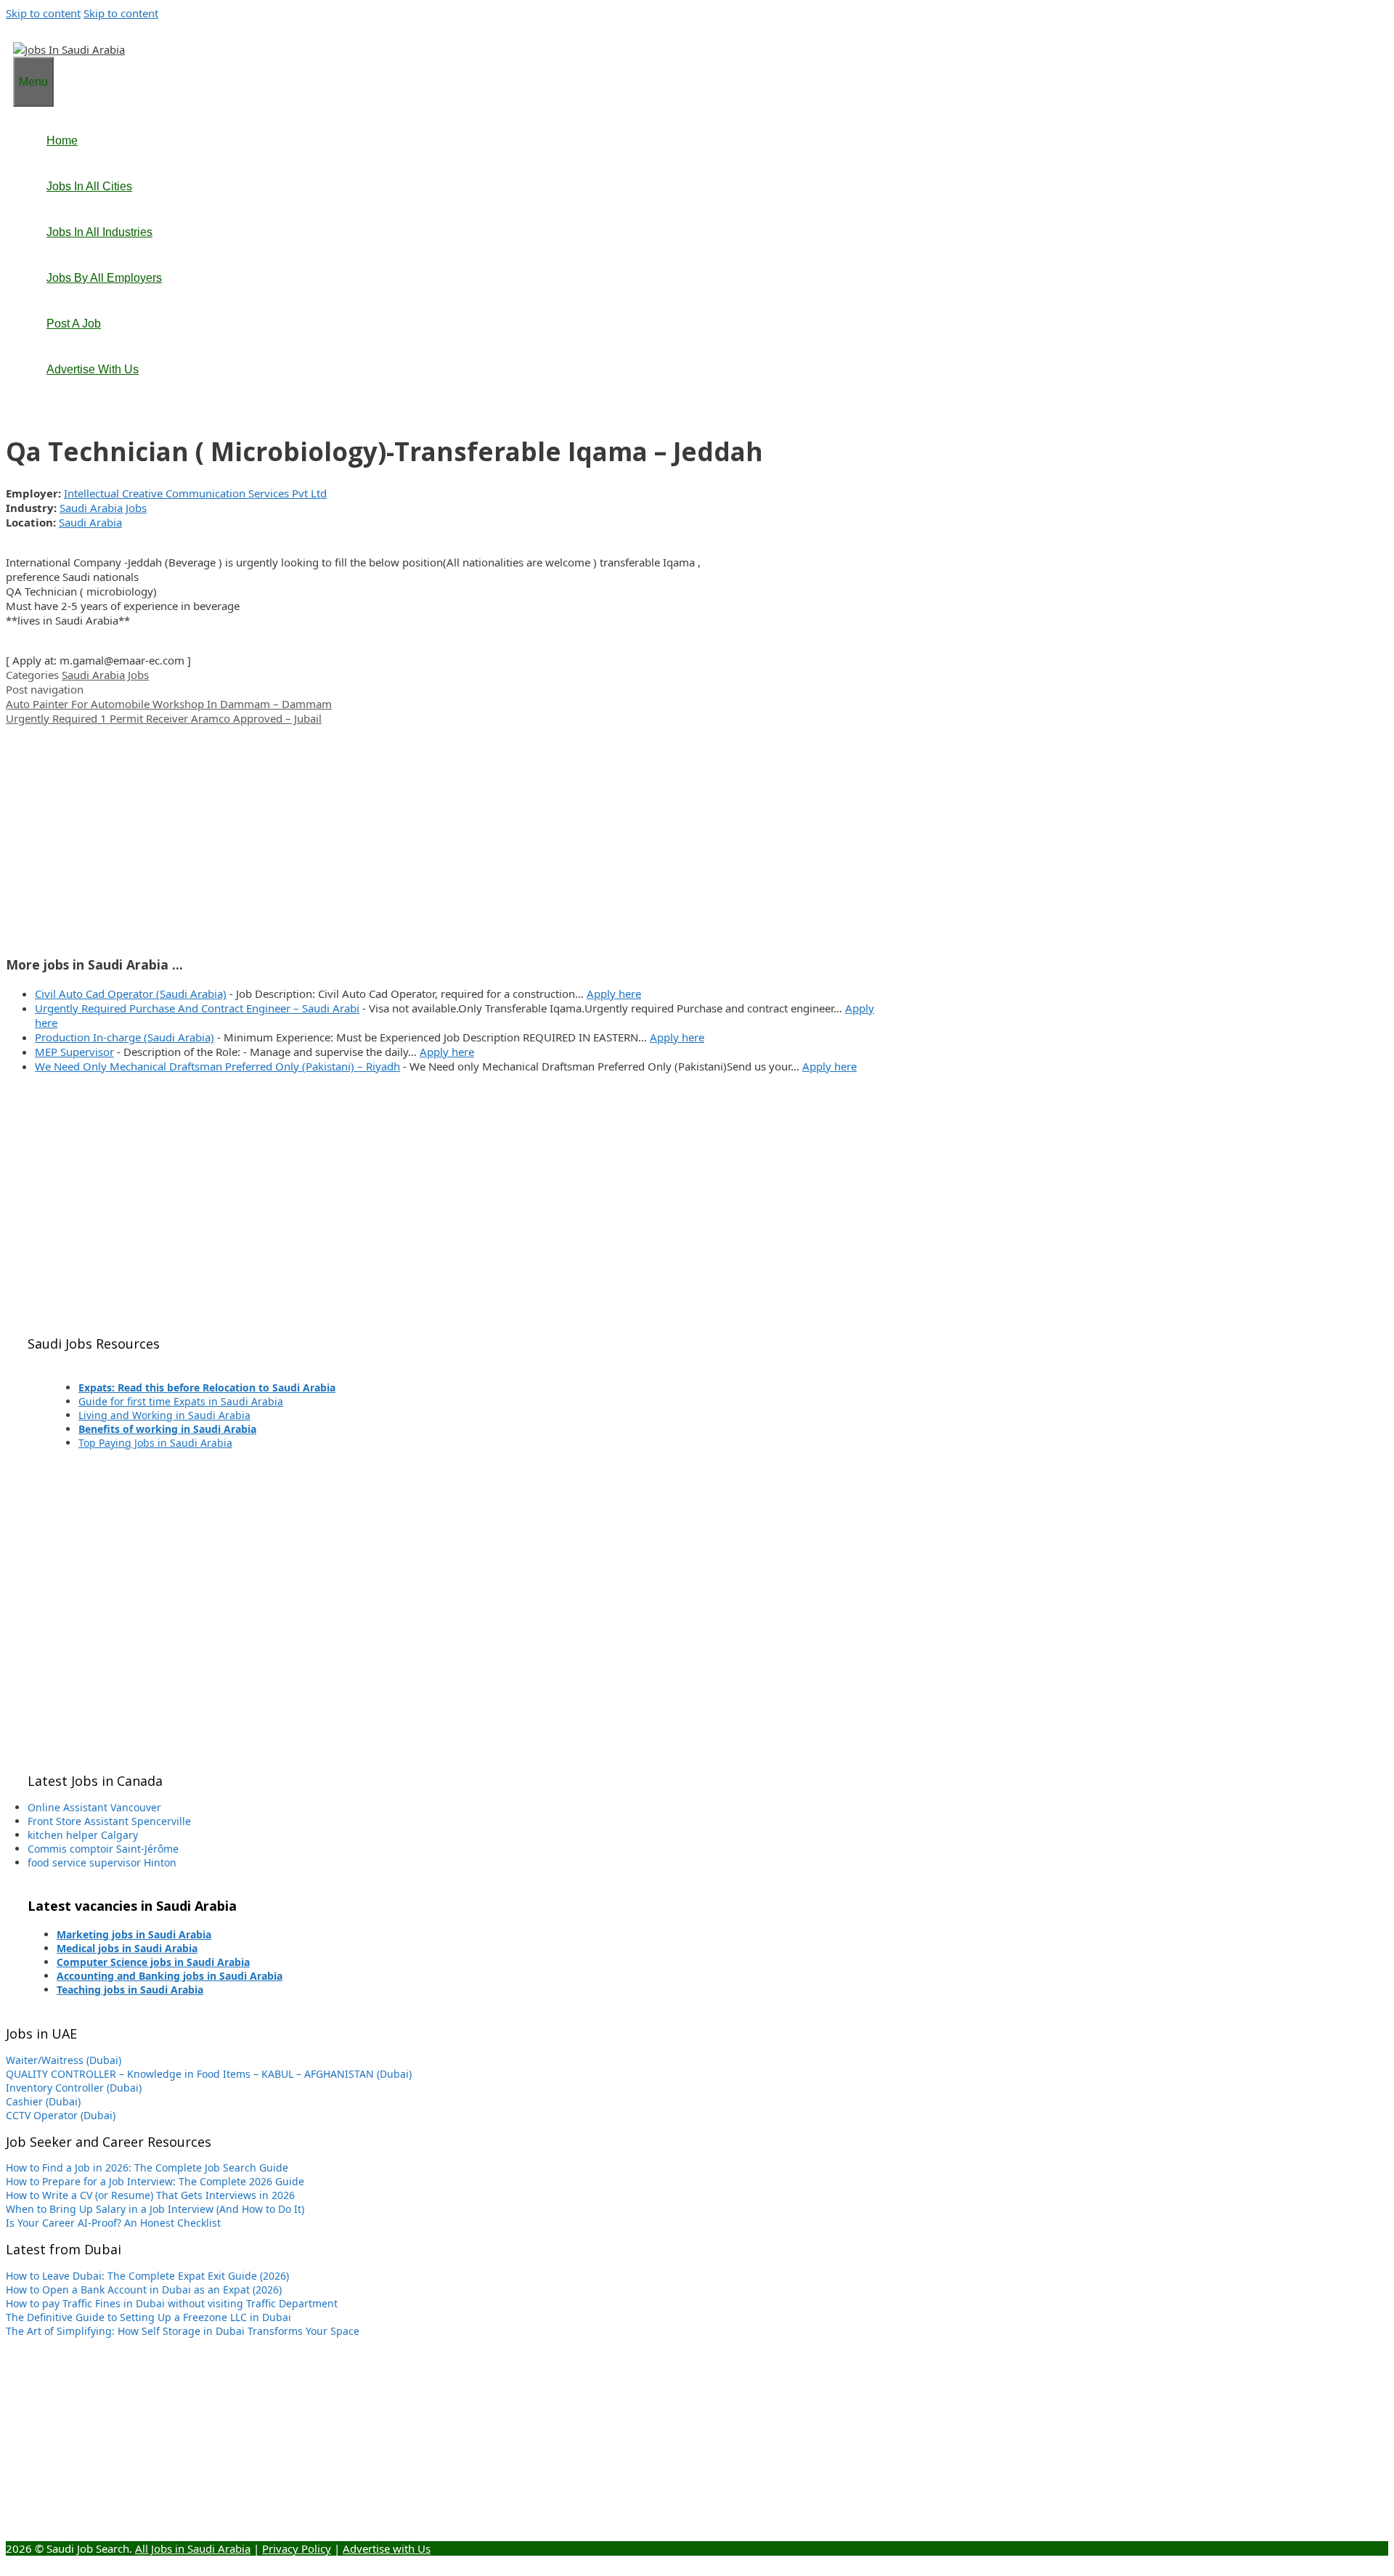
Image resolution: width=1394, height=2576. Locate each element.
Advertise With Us (93, 369)
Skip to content (43, 13)
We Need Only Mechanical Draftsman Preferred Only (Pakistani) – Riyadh (217, 1066)
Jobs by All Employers (104, 278)
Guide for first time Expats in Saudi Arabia (181, 1401)
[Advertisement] (441, 827)
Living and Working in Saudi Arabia (164, 1415)
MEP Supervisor (74, 1052)
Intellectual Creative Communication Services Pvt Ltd (195, 493)
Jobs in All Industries (99, 232)
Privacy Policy (297, 2548)
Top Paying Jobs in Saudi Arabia (155, 1443)
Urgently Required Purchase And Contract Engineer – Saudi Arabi (197, 1008)
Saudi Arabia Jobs (103, 508)
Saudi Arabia (90, 522)
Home (62, 141)
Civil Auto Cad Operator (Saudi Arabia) (131, 994)
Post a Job (74, 324)
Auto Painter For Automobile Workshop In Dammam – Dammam (169, 704)
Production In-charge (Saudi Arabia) (125, 1037)
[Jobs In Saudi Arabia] (69, 49)
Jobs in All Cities (89, 186)
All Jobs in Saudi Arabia (193, 2548)
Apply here (614, 994)
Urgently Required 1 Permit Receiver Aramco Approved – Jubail (164, 718)
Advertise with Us (387, 2548)
